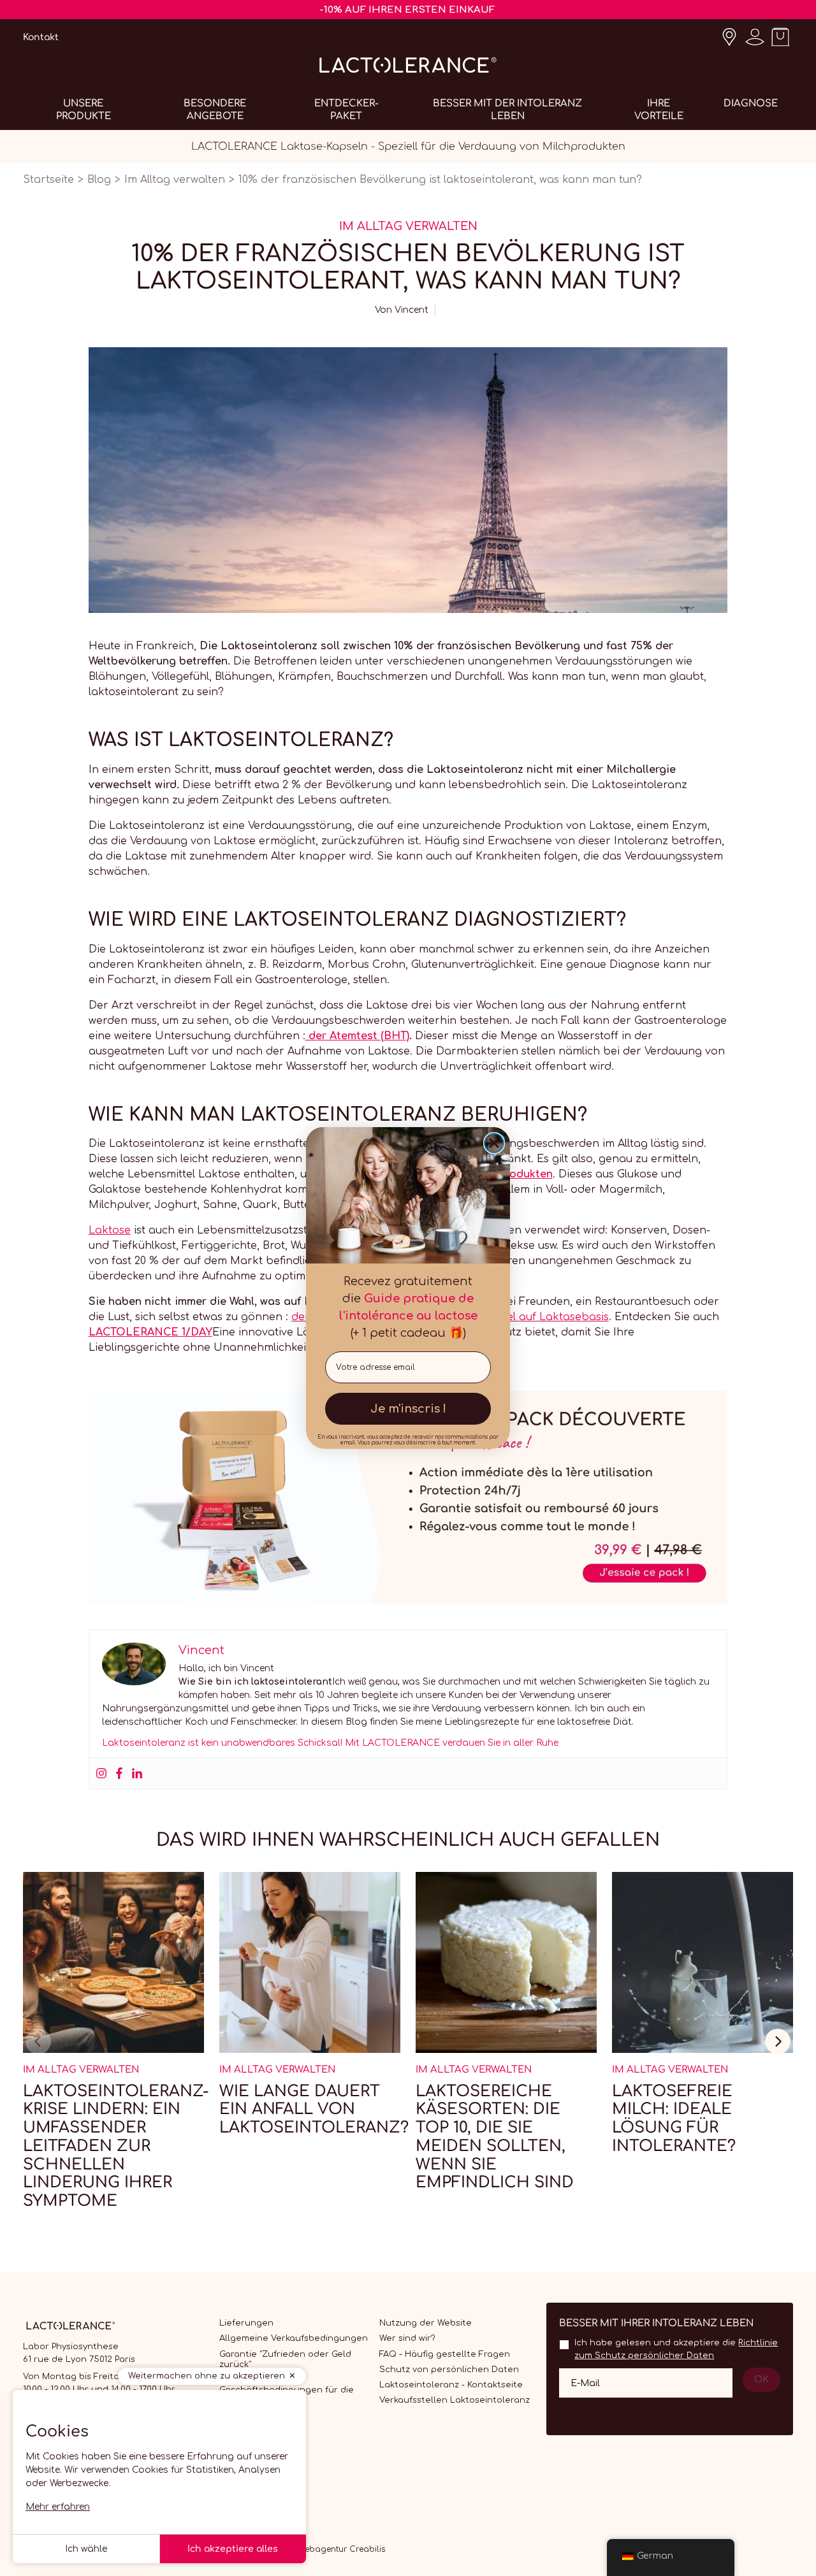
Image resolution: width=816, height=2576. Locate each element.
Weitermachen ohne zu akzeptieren (207, 2376)
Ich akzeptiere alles (233, 2549)
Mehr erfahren (58, 2507)
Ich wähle (86, 2549)
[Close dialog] (494, 1143)
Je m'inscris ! (408, 1409)
